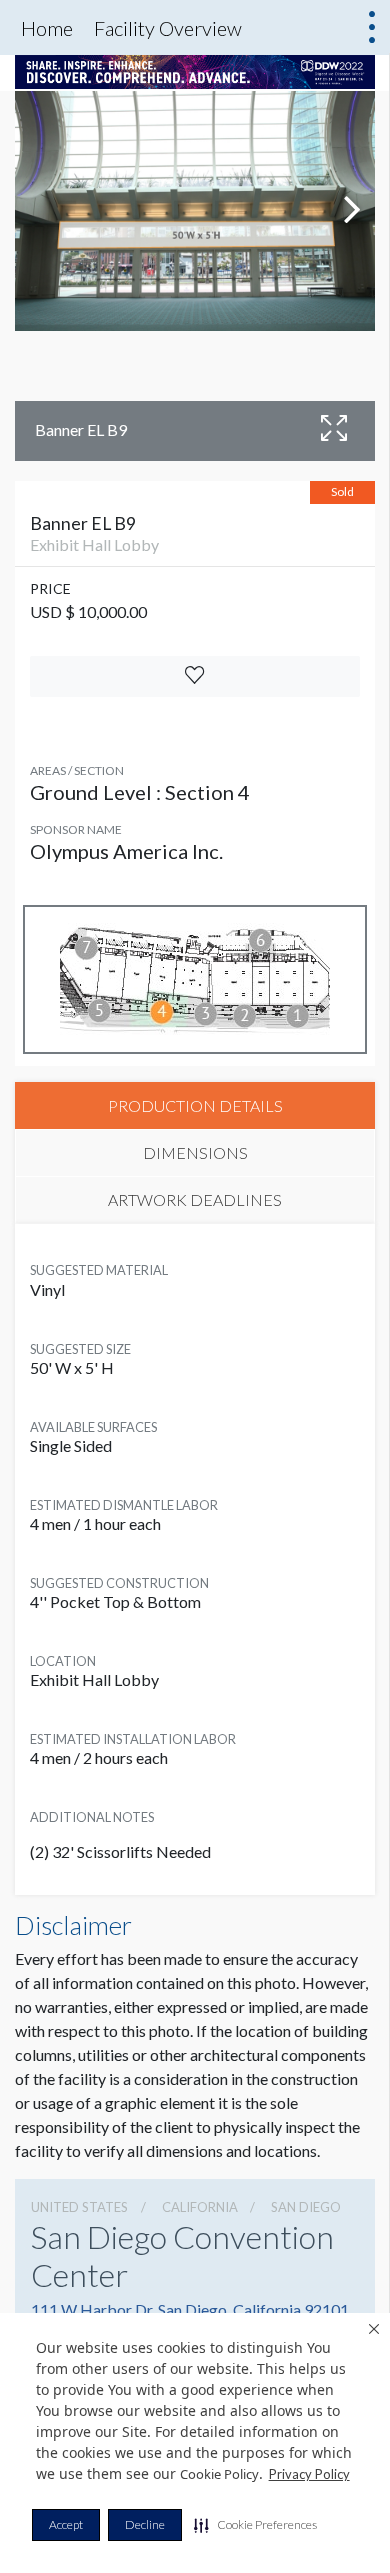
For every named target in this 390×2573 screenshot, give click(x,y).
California (200, 2207)
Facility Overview (168, 28)
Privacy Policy (309, 2474)
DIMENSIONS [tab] (195, 1152)
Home (47, 28)
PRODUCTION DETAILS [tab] (195, 1105)
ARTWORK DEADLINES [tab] (195, 1199)
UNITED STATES (79, 2207)
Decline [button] (145, 2524)
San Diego (306, 2207)
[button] (255, 2525)
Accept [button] (66, 2524)
